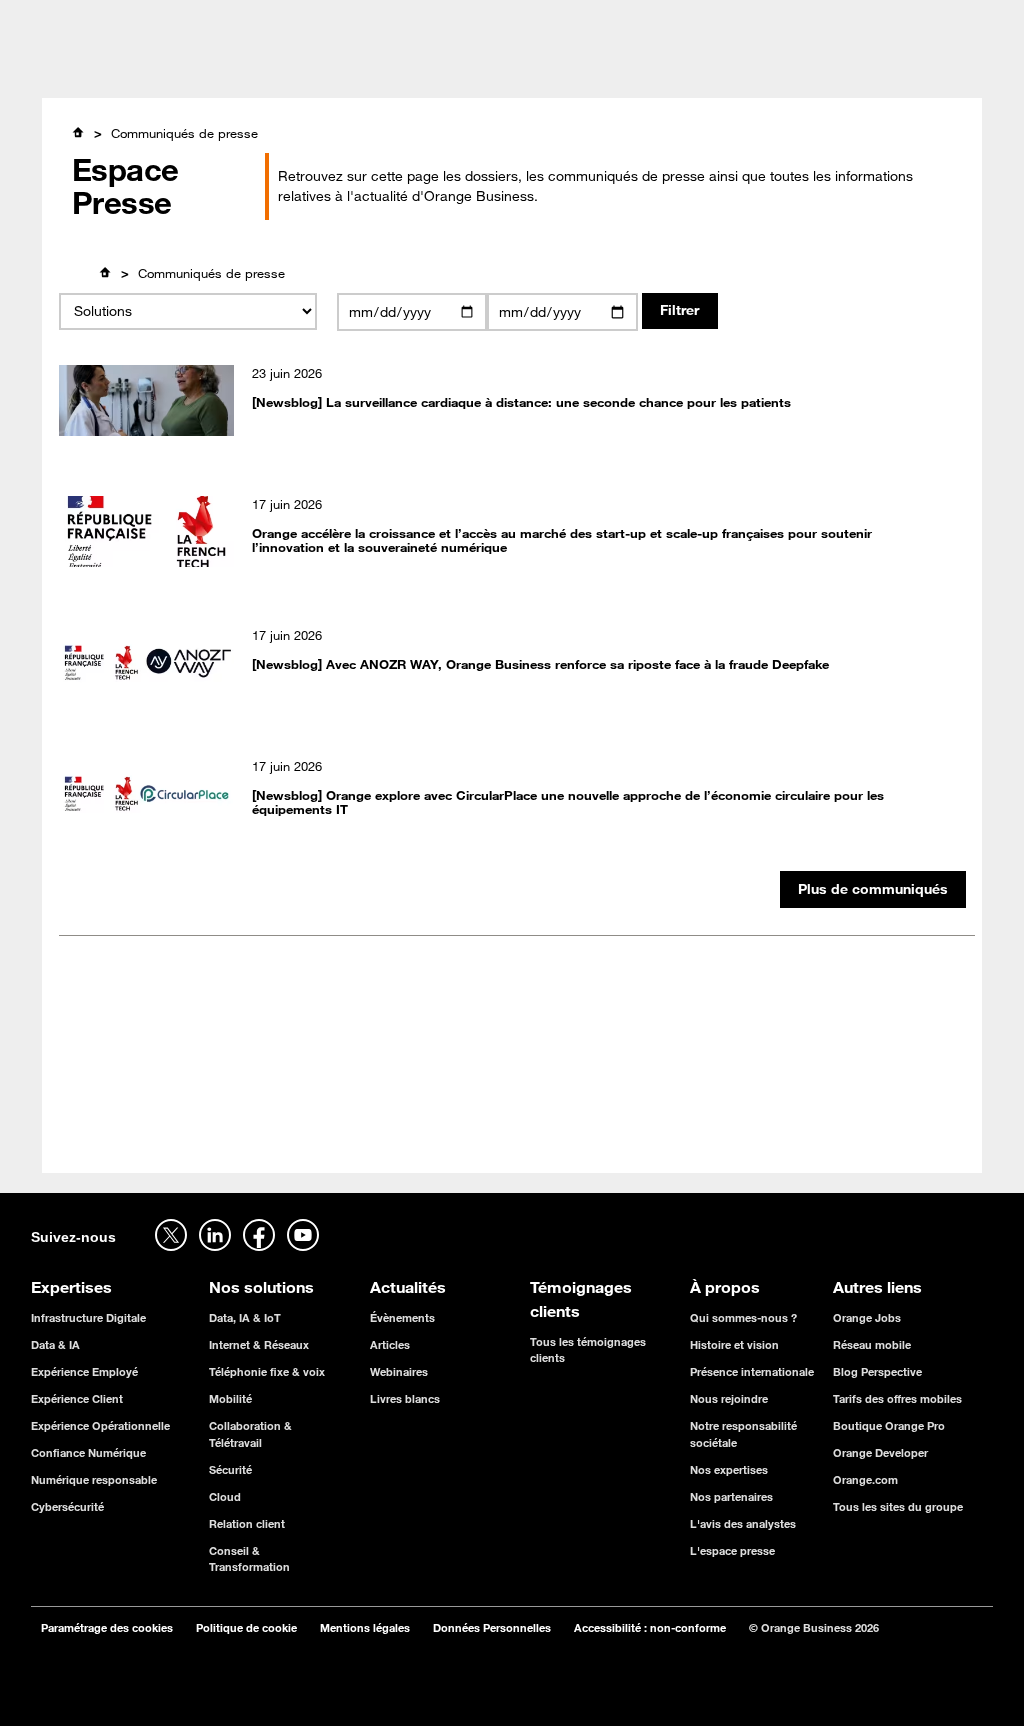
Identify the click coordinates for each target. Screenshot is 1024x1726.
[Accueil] (78, 132)
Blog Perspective (877, 1371)
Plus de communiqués (873, 889)
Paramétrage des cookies (107, 1627)
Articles (390, 1344)
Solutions (318, 69)
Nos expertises (729, 1469)
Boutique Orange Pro (889, 1425)
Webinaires (399, 1371)
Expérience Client (77, 1398)
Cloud (225, 1496)
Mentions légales (365, 1627)
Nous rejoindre (729, 1398)
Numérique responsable (94, 1479)
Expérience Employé (84, 1371)
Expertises (232, 69)
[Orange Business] (96, 67)
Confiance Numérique (88, 1452)
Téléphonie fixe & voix (267, 1371)
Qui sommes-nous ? (743, 1317)
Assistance (828, 20)
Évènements (402, 1317)
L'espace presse (732, 1550)
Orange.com (865, 1479)
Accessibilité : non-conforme (650, 1627)
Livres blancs (405, 1398)
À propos (644, 69)
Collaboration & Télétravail (250, 1433)
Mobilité (230, 1398)
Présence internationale (752, 1371)
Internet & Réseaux (259, 1344)
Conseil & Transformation (249, 1558)
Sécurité (230, 1469)
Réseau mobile (872, 1344)
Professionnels (74, 20)
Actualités (561, 69)
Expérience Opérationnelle (100, 1425)
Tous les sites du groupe (898, 1506)
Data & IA (55, 1344)
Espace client (952, 20)
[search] (836, 65)
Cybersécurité (67, 1506)
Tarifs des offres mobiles (897, 1398)
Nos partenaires (731, 1496)
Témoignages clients (438, 69)
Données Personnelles (492, 1627)
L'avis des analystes (743, 1523)
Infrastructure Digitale (88, 1317)
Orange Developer (880, 1452)
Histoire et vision (734, 1344)
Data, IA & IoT (245, 1317)
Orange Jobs (181, 20)
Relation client (247, 1523)
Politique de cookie (246, 1627)
